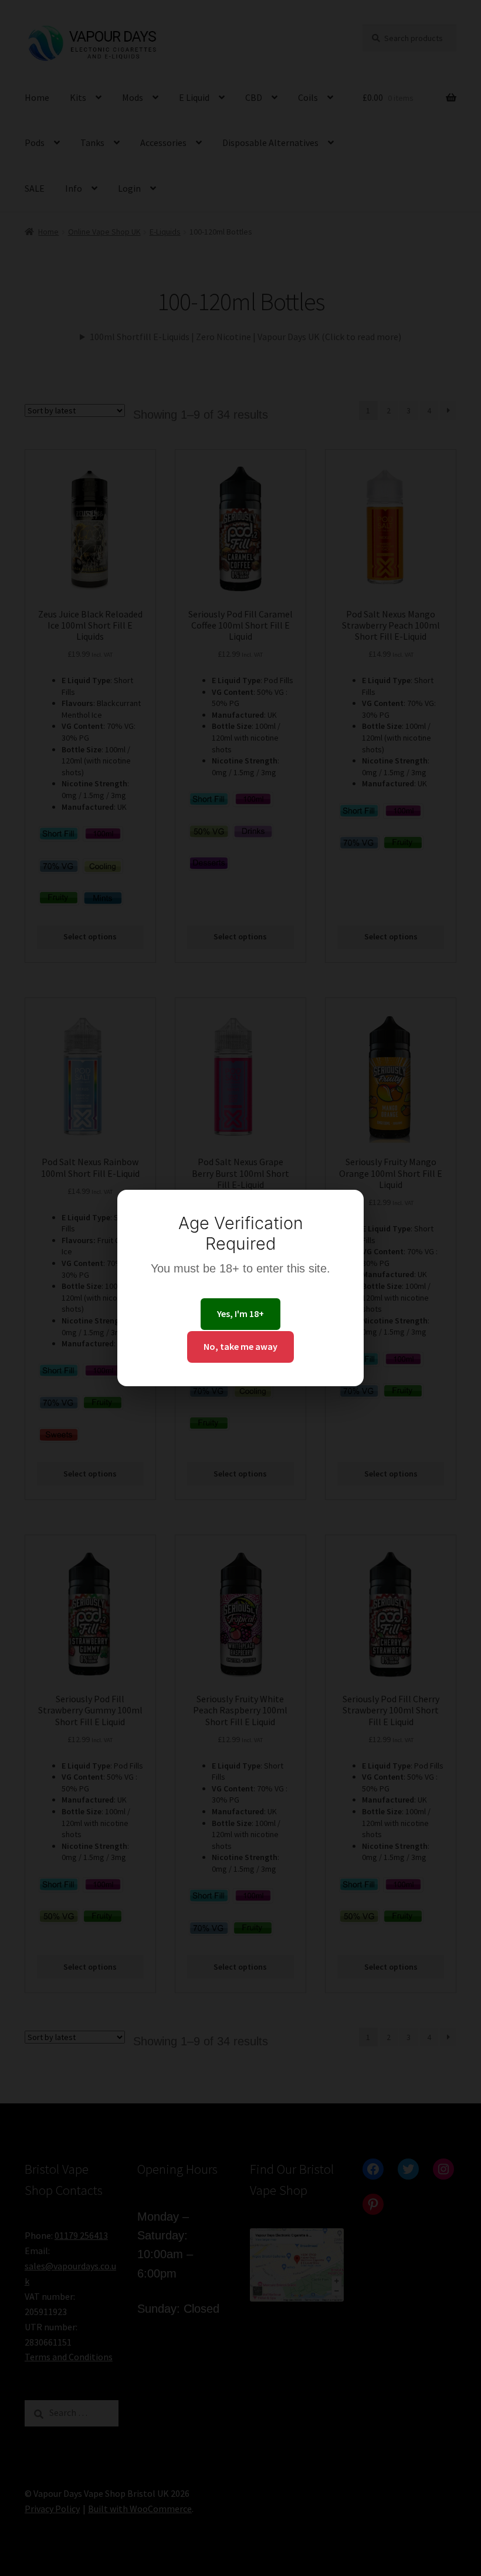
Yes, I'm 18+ (240, 1314)
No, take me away (240, 1346)
